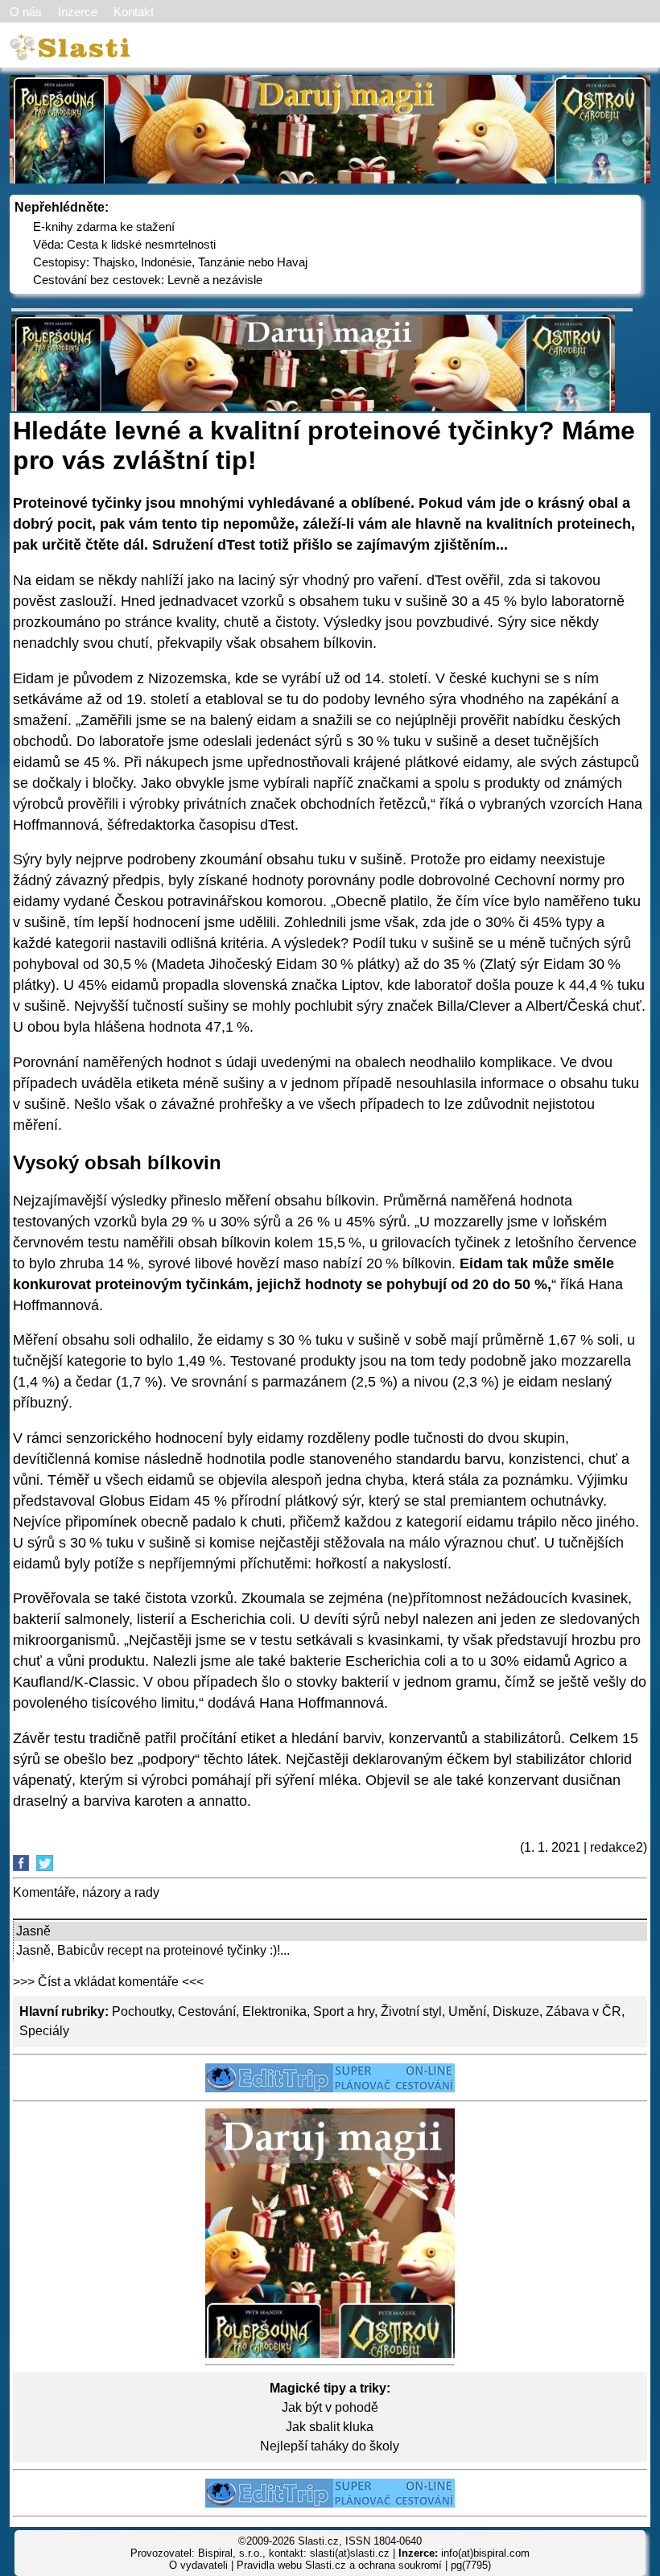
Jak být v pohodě (330, 2407)
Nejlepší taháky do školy (330, 2446)
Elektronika (274, 2011)
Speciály (44, 2031)
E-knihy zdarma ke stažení (104, 227)
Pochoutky (142, 2011)
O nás (26, 12)
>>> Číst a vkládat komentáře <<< (108, 1982)
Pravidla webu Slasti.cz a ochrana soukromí (339, 2565)
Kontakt (134, 12)
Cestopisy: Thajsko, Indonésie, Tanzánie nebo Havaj (170, 262)
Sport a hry (344, 2011)
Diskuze (516, 2011)
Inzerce (78, 12)
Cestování (207, 2011)
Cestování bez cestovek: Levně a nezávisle (148, 280)
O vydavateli (198, 2565)
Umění (467, 2011)
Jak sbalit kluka (330, 2427)
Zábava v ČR (584, 2011)
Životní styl (411, 2011)
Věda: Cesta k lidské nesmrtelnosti (124, 244)
